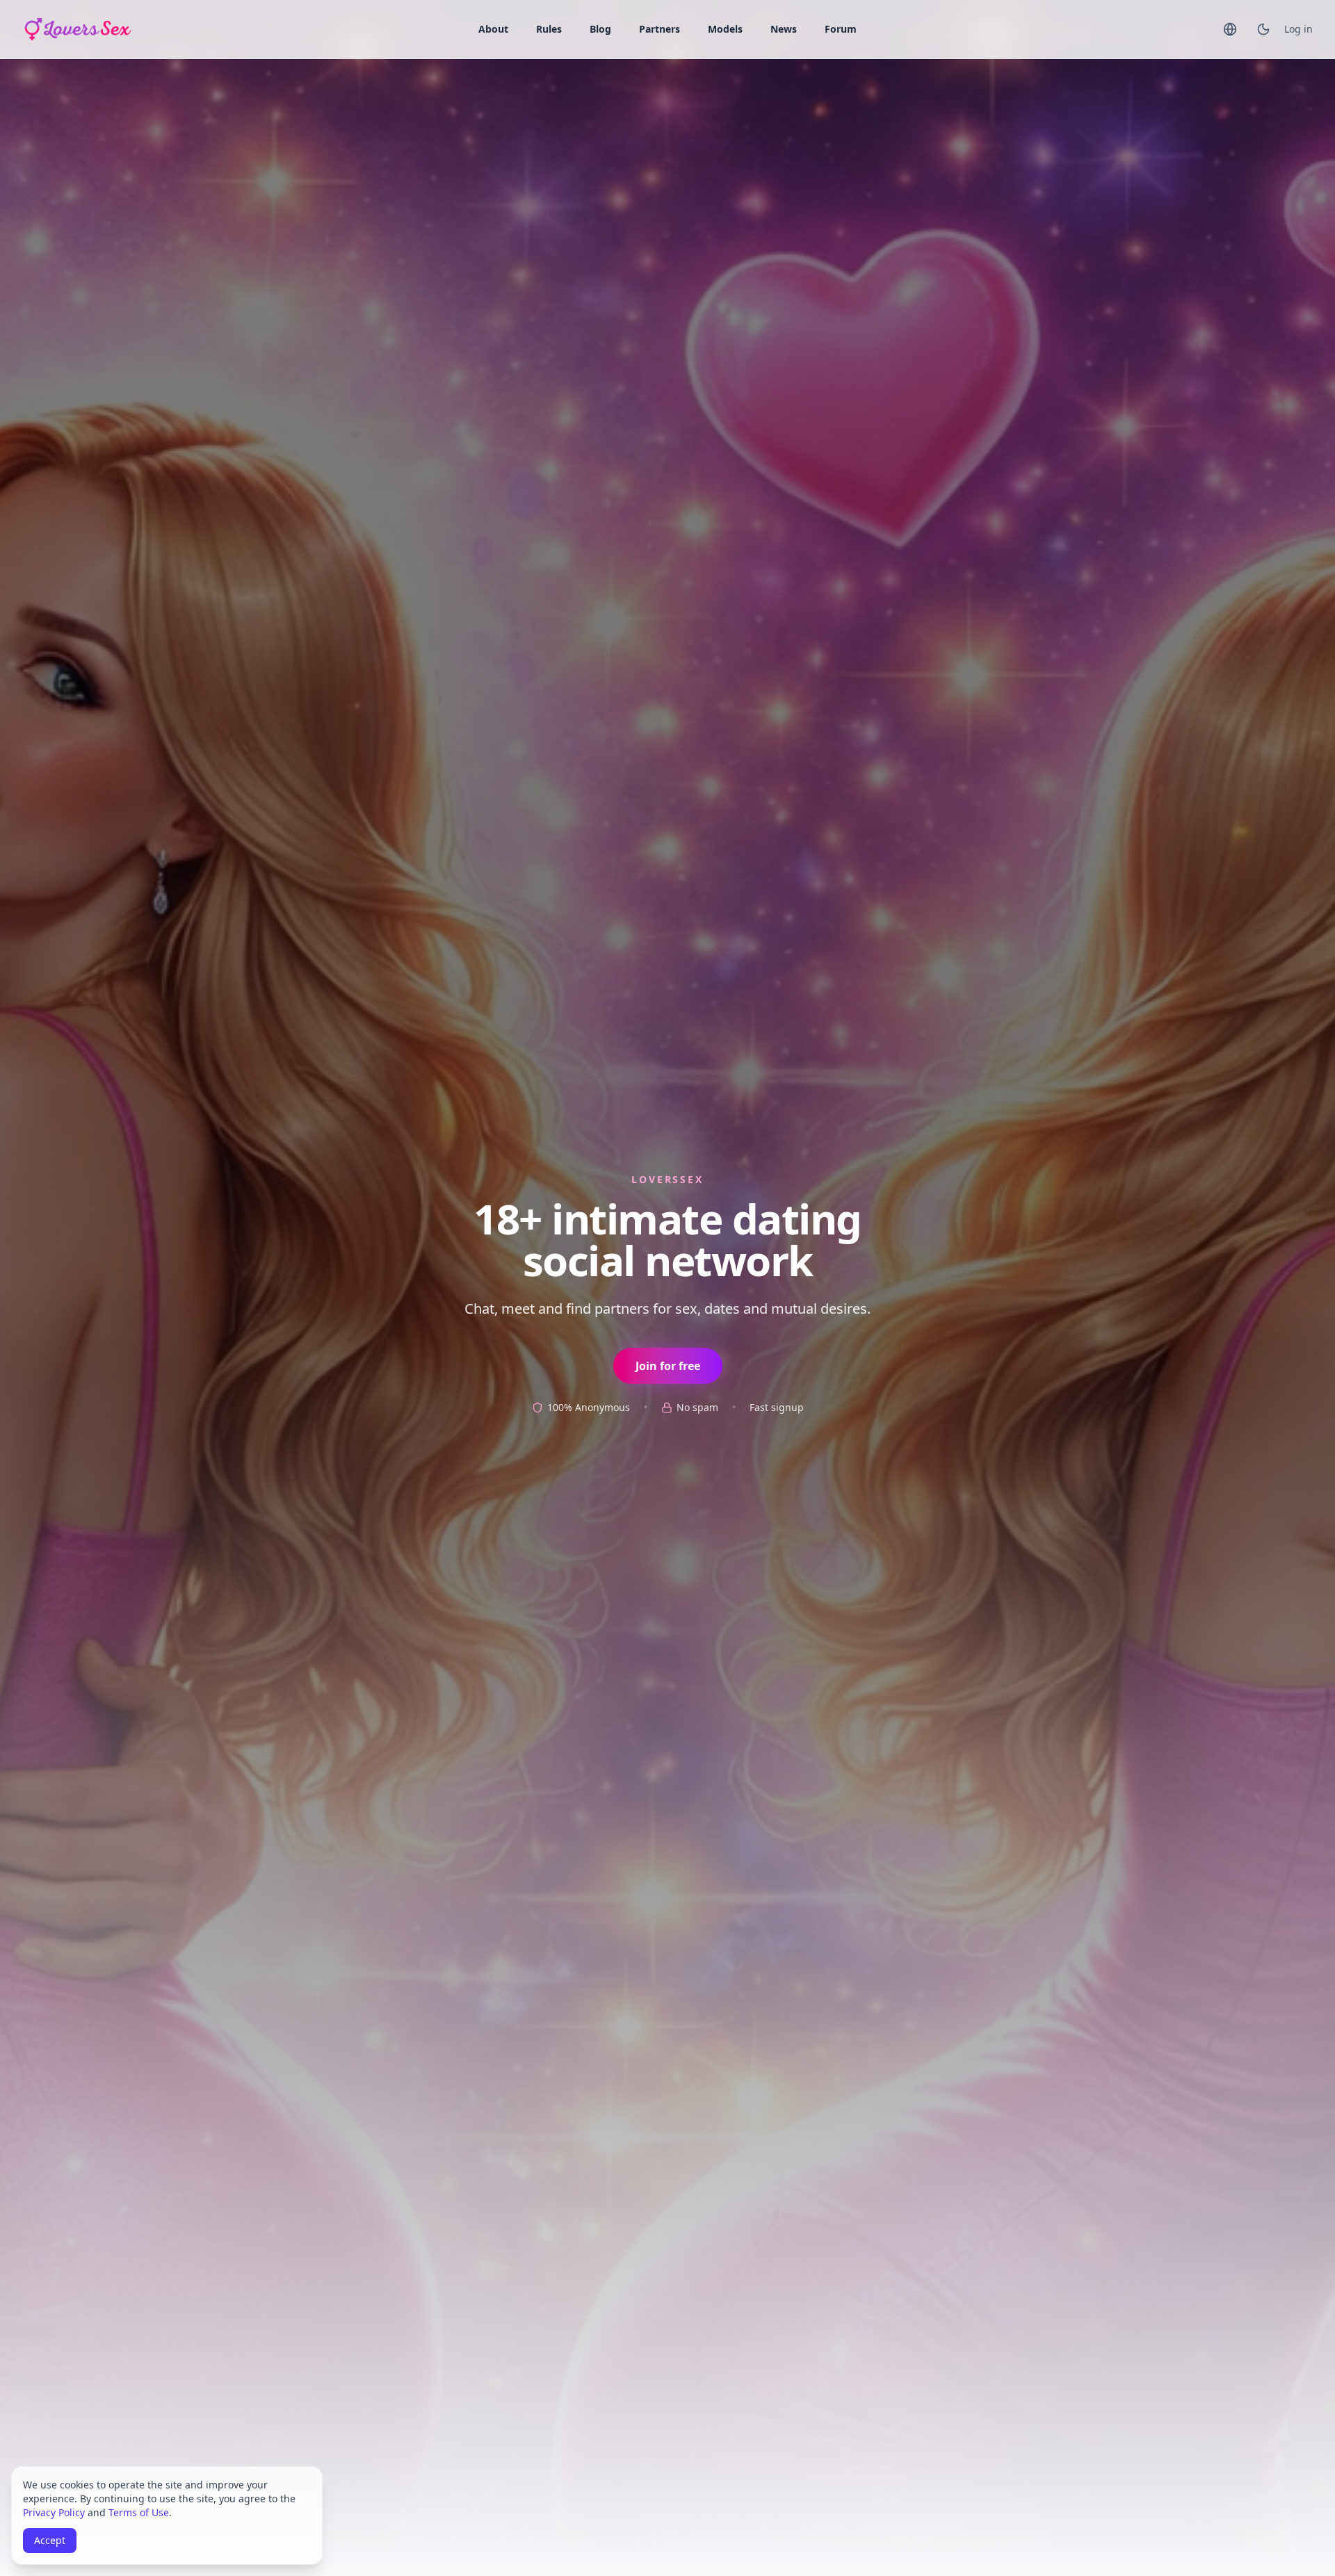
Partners (660, 29)
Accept (50, 2540)
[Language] (1230, 29)
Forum (841, 29)
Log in (1298, 29)
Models (725, 29)
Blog (600, 29)
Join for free (668, 1366)
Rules (549, 29)
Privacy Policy (54, 2512)
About (493, 29)
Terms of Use (139, 2512)
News (784, 29)
